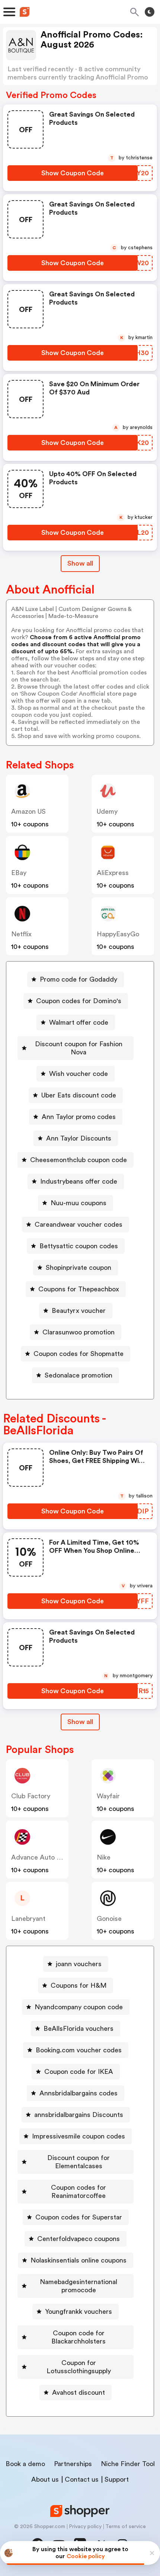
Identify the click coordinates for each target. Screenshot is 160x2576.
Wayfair (108, 1796)
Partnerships (73, 2464)
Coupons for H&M (79, 1985)
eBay (19, 873)
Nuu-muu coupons (79, 1203)
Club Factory (31, 1796)
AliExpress (113, 873)
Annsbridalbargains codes (79, 2093)
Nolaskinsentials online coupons (79, 2260)
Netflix (21, 934)
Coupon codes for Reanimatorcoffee (79, 2192)
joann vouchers (79, 1964)
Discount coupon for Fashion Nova (79, 1048)
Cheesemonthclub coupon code (79, 1160)
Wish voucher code (79, 1074)
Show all (80, 563)
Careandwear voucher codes (79, 1224)
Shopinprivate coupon (79, 1268)
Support (117, 2479)
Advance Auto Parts (42, 1857)
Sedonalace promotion (79, 1375)
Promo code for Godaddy (79, 979)
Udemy (107, 811)
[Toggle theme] (150, 12)
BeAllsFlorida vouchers (79, 2029)
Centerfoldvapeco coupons (79, 2239)
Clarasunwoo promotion (79, 1332)
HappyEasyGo (118, 934)
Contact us (82, 2479)
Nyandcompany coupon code (79, 2007)
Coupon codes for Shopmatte (79, 1354)
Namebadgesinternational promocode (79, 2286)
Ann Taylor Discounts (79, 1138)
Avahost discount (79, 2393)
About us (45, 2479)
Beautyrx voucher (79, 1311)
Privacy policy (85, 2527)
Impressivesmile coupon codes (79, 2136)
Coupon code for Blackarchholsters (79, 2337)
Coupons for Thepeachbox (79, 1289)
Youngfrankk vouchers (79, 2312)
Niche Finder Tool (128, 2464)
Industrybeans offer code (79, 1181)
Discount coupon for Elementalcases (79, 2162)
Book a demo (25, 2464)
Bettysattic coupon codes (79, 1246)
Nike (104, 1857)
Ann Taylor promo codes (79, 1117)
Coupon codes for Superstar (79, 2217)
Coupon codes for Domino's (79, 1001)
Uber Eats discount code (79, 1095)
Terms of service (126, 2527)
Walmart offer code (79, 1022)
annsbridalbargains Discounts (79, 2115)
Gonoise (109, 1919)
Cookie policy (86, 2556)
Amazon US (28, 811)
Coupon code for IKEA (79, 2072)
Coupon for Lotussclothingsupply (79, 2367)
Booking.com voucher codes (79, 2050)
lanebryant (28, 1919)
